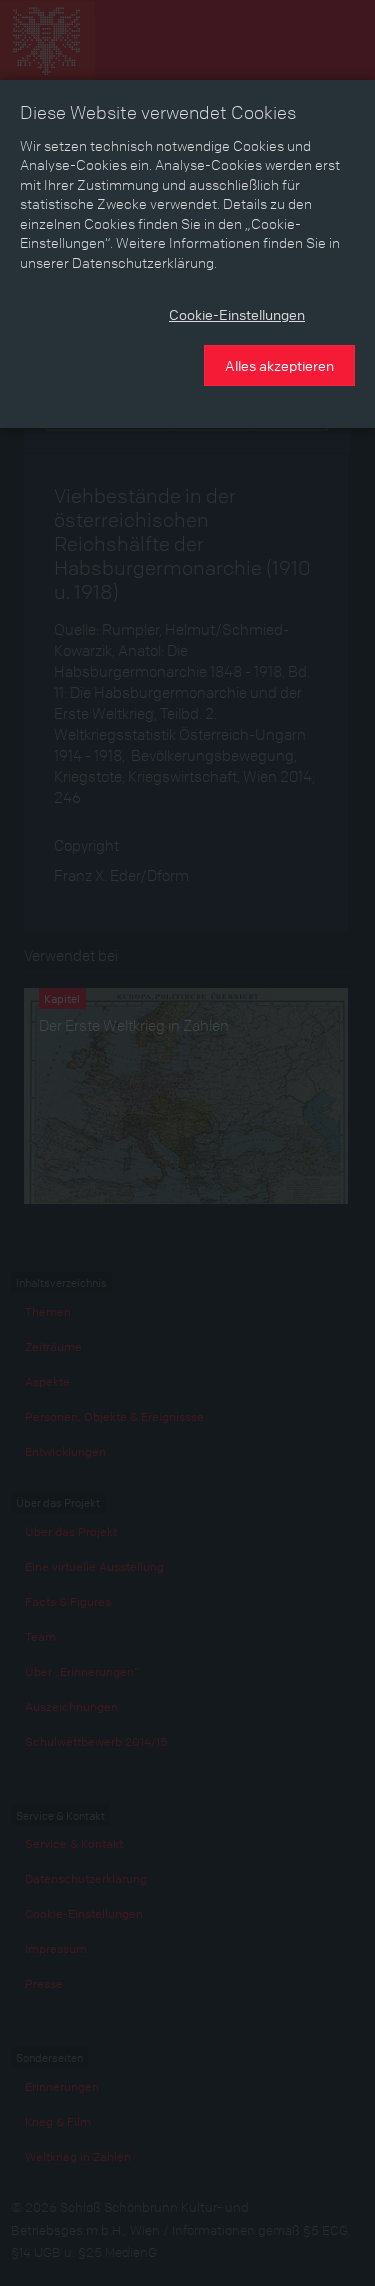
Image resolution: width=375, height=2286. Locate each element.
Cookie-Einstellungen (237, 314)
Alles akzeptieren (279, 365)
